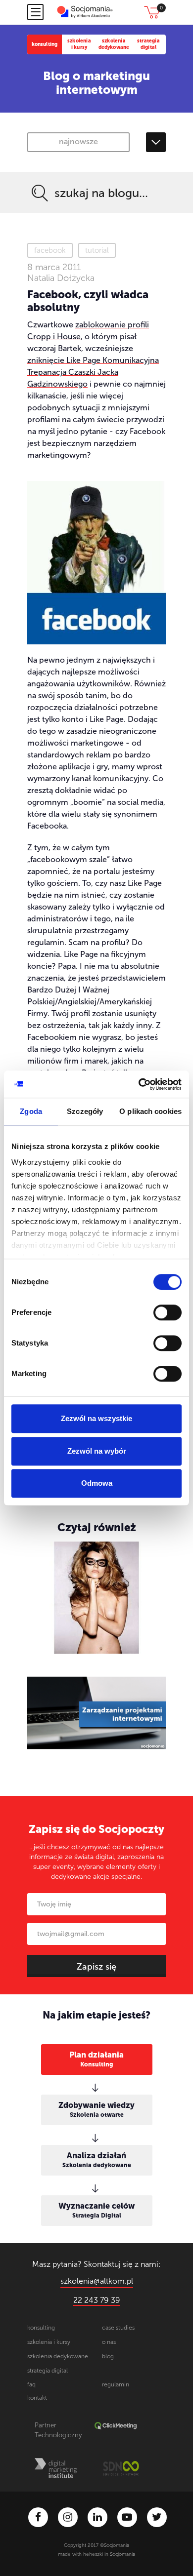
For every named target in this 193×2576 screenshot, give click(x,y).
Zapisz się (96, 1967)
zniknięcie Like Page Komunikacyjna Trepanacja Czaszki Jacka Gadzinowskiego (93, 372)
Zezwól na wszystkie (96, 1418)
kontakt (37, 2398)
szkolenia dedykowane (114, 44)
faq (31, 2384)
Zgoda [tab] (31, 1111)
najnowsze (78, 141)
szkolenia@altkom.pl (97, 2281)
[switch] (168, 1312)
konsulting (45, 44)
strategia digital (148, 44)
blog (108, 2356)
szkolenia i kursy (79, 44)
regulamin (116, 2384)
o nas (109, 2342)
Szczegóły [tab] (85, 1111)
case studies (118, 2328)
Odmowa (97, 1483)
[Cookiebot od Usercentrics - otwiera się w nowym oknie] (139, 1084)
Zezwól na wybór (97, 1451)
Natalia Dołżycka (61, 278)
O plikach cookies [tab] (150, 1111)
